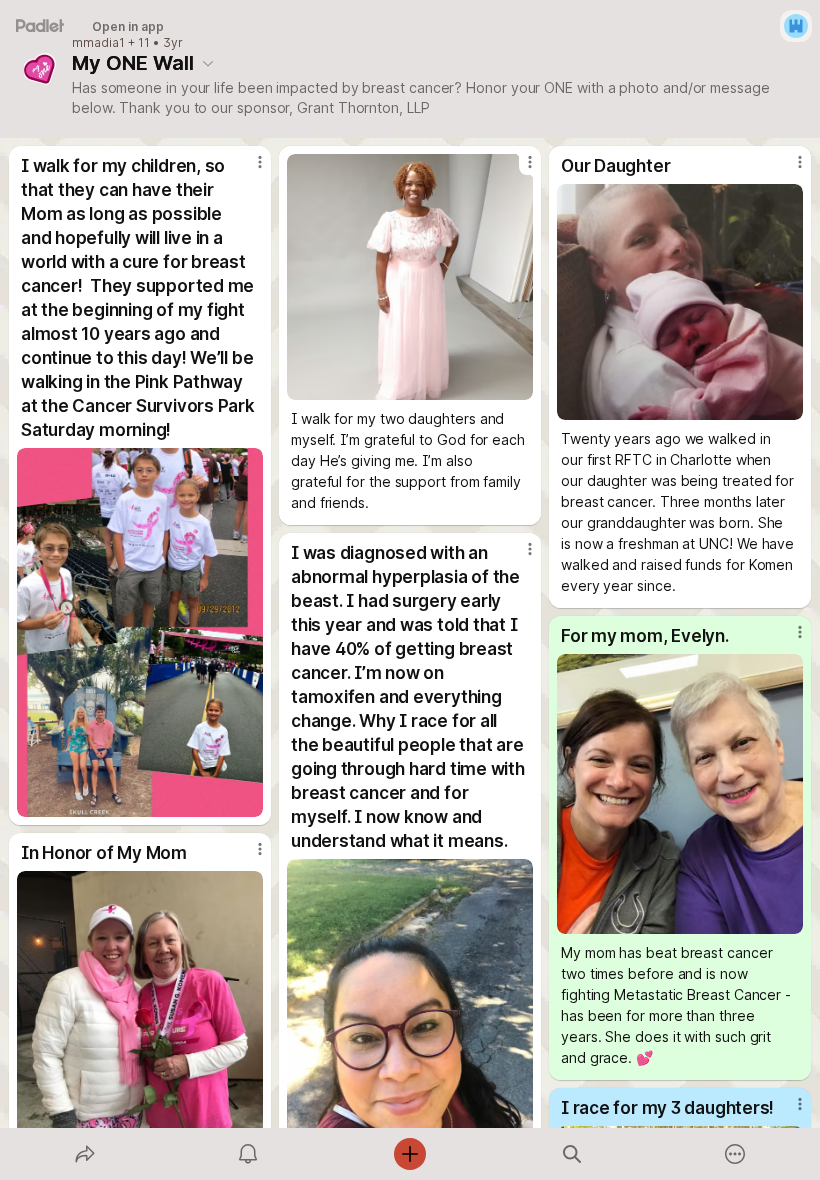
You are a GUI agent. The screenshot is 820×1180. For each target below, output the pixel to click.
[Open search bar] (572, 1154)
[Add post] (410, 1154)
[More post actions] (247, 170)
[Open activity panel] (248, 1154)
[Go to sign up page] (796, 26)
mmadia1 (98, 43)
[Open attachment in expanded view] (140, 632)
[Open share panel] (85, 1154)
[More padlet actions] (735, 1154)
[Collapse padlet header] (208, 63)
